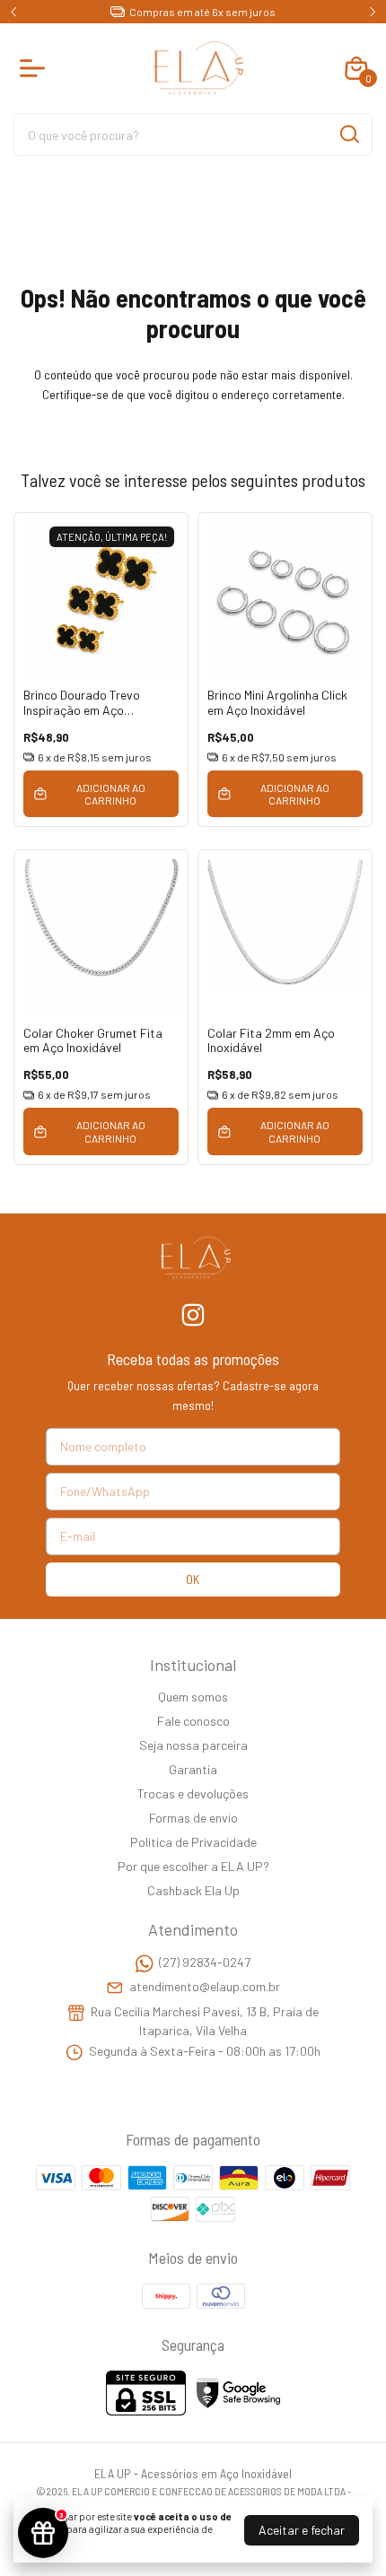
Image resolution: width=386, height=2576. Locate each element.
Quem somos (193, 1697)
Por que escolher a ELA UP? (193, 1866)
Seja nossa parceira (193, 1745)
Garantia (193, 1769)
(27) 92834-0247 (205, 1962)
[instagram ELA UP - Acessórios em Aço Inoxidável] (193, 1315)
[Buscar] (348, 134)
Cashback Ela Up (193, 1890)
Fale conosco (193, 1721)
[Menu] (36, 68)
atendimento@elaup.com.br (205, 1987)
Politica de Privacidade (193, 1842)
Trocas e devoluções (193, 1793)
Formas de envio (193, 1818)
